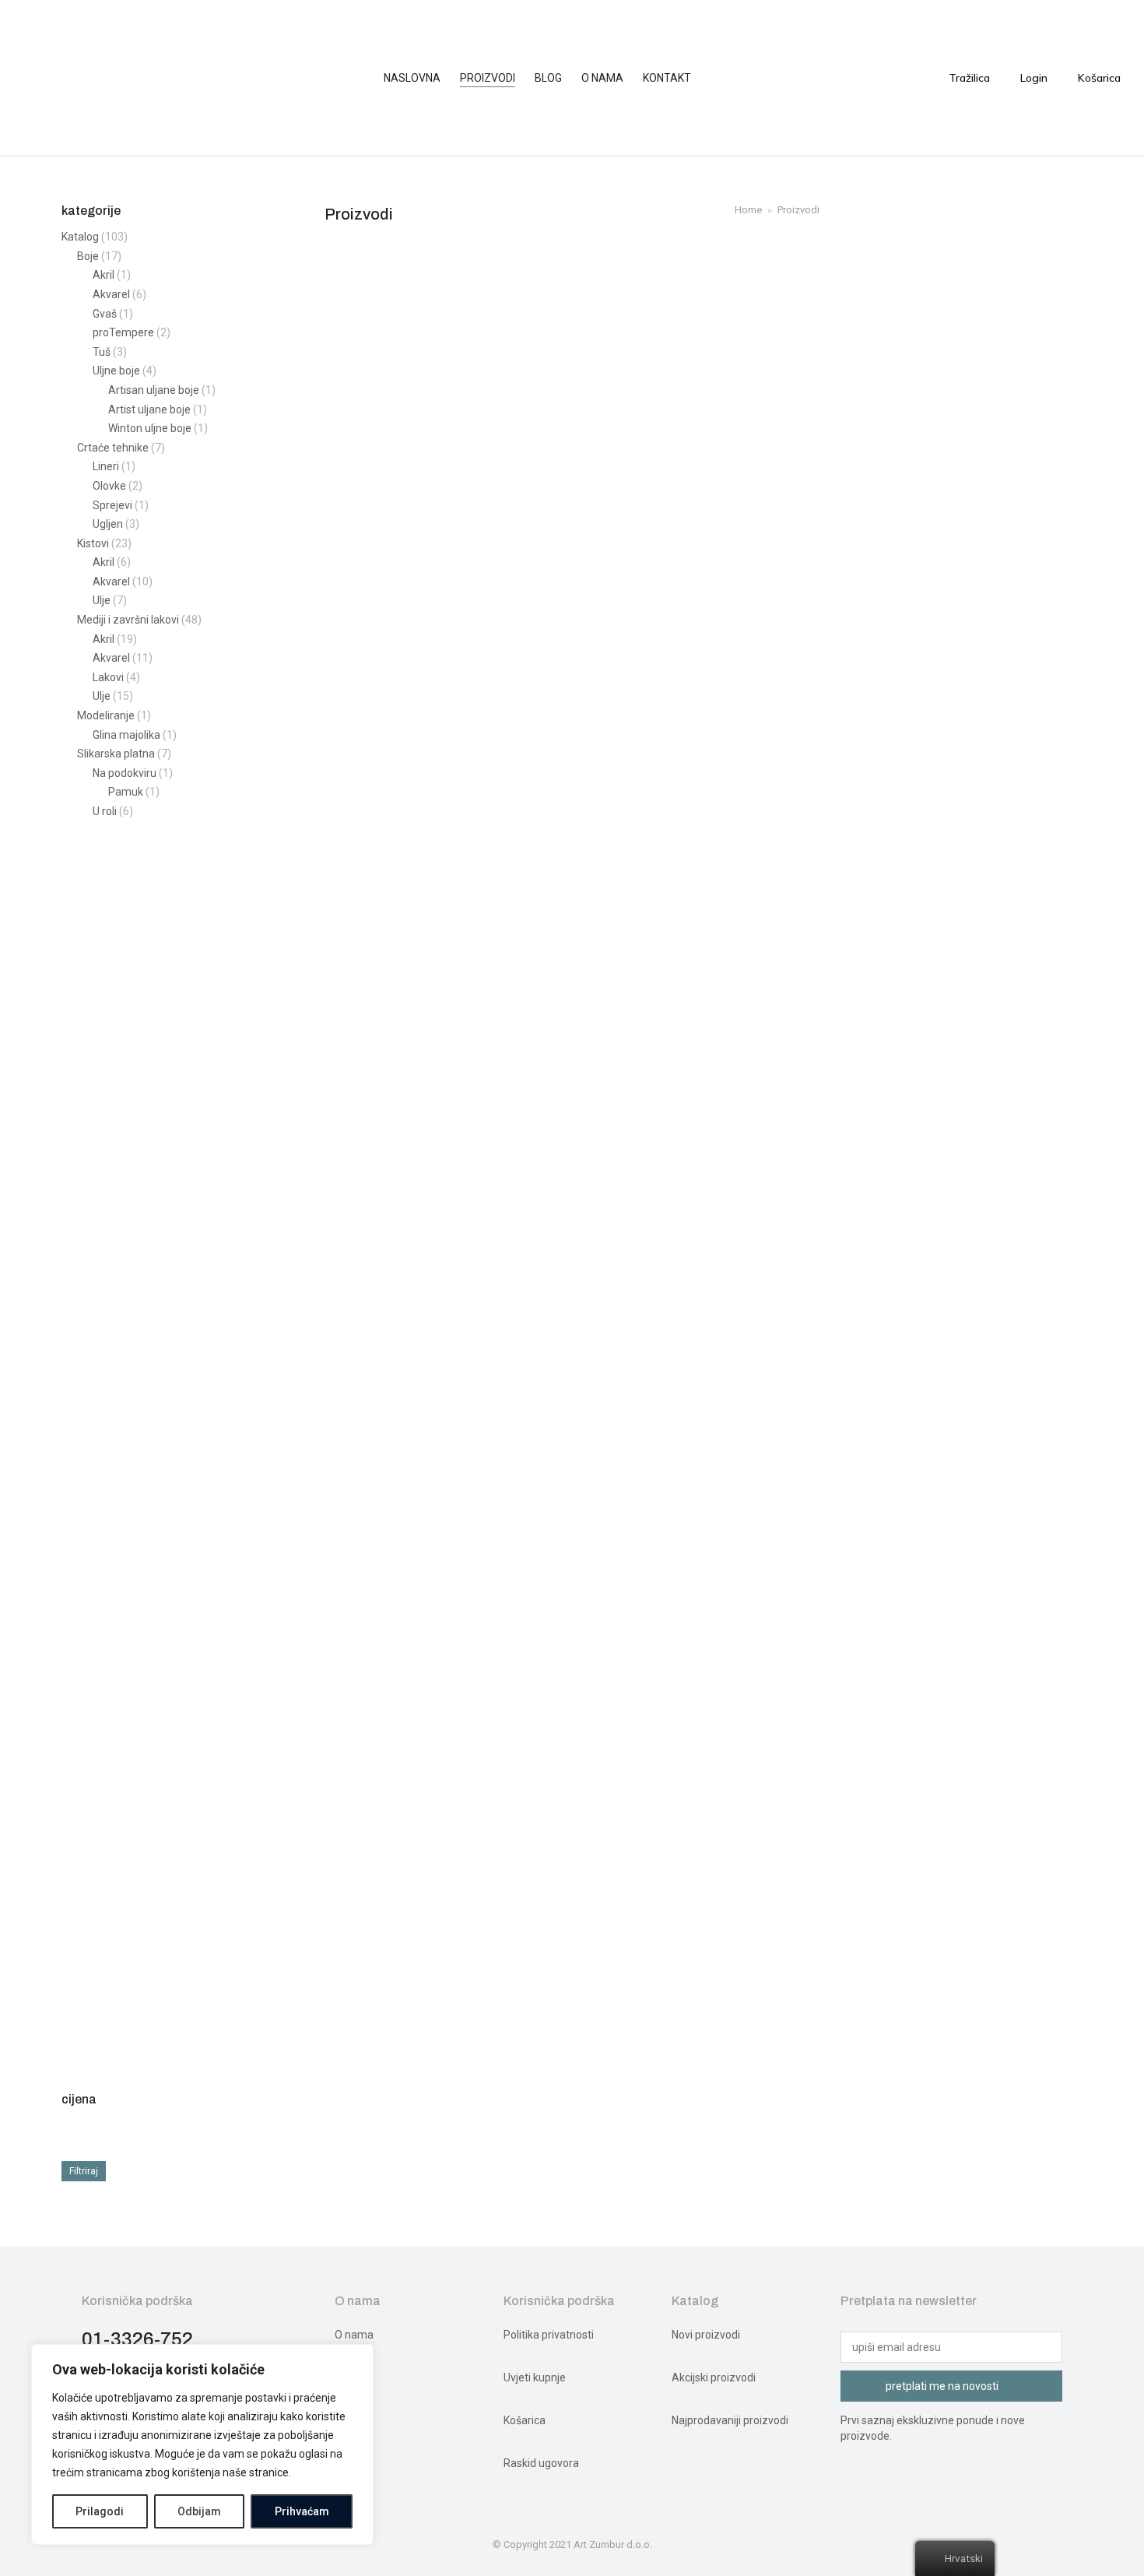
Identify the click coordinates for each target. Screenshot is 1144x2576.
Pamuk (126, 792)
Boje (88, 256)
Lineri (106, 466)
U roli (105, 811)
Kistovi (93, 543)
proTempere (123, 332)
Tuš (102, 352)
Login (1034, 78)
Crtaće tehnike (113, 448)
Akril (104, 275)
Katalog (80, 237)
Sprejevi (112, 505)
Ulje (102, 600)
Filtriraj (84, 2171)
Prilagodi (100, 2511)
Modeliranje (106, 715)
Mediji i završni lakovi (128, 620)
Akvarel (111, 294)
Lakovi (108, 677)
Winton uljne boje (150, 428)
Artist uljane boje (149, 409)
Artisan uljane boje (154, 390)
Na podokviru (125, 773)
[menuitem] (420, 78)
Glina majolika (126, 735)
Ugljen (108, 524)
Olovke (109, 486)
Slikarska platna (116, 754)
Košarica (1099, 78)
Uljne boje (116, 371)
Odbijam (199, 2511)
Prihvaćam (302, 2511)
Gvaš (105, 314)
